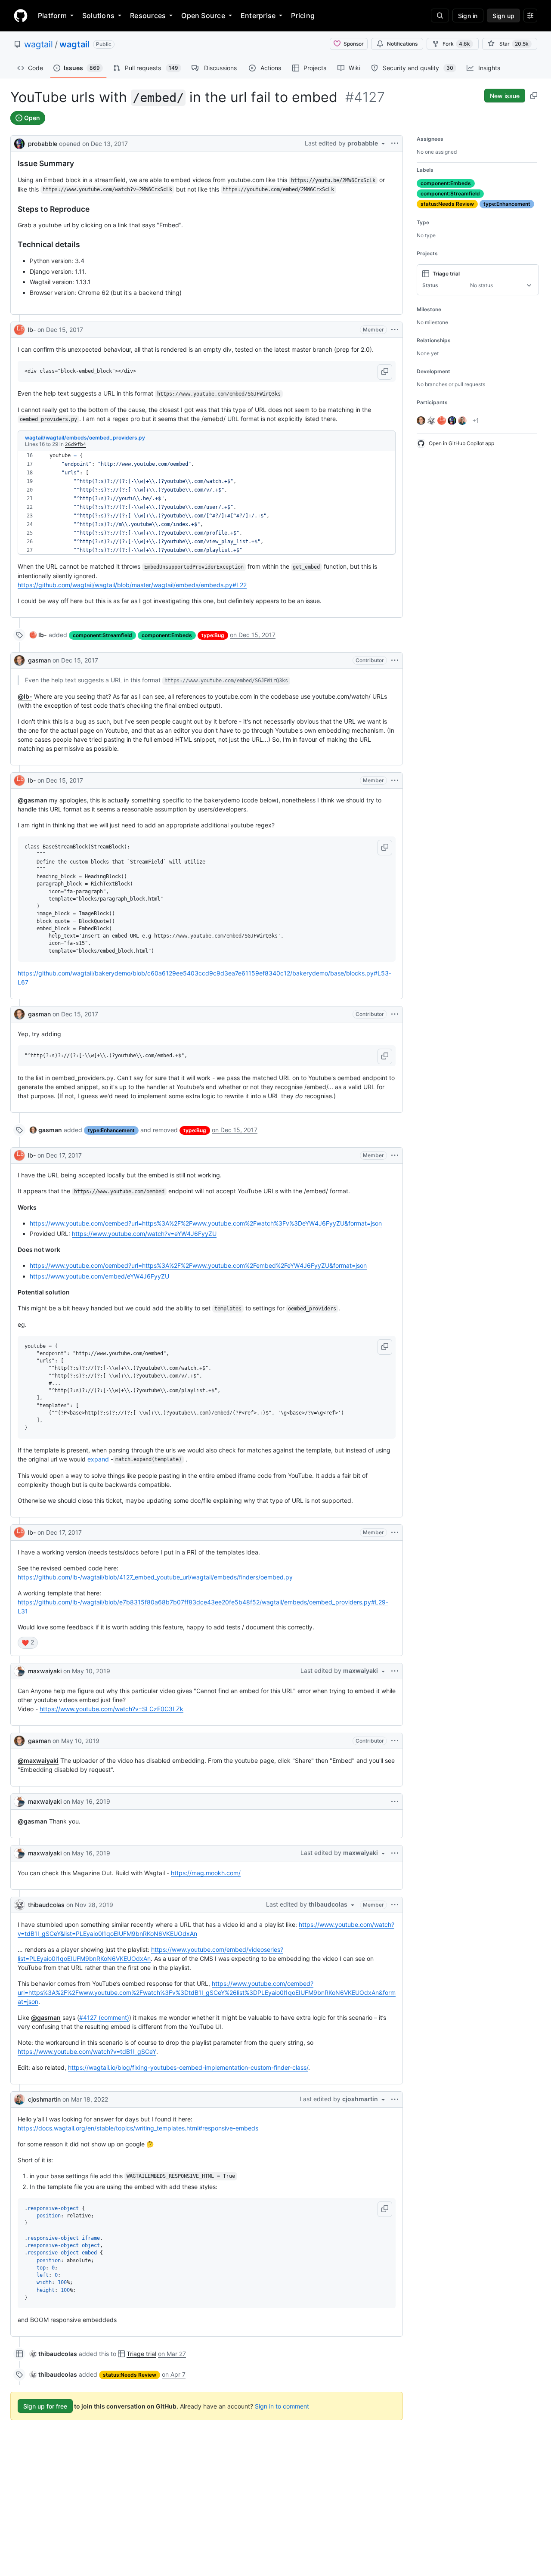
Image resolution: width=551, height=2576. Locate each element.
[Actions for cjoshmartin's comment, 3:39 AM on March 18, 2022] (395, 2099)
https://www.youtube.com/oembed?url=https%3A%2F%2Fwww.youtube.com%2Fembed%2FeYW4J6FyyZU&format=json (198, 1265)
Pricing (303, 15)
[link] (38, 635)
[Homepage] (21, 15)
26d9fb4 (76, 444)
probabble (43, 144)
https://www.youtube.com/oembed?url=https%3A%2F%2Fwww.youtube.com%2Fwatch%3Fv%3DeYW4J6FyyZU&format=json (206, 1223)
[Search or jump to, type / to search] (440, 15)
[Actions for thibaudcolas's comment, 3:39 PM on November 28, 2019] (395, 1905)
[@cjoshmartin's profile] (19, 2099)
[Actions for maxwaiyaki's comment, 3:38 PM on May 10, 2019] (395, 1671)
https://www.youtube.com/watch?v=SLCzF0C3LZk (111, 1709)
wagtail (39, 44)
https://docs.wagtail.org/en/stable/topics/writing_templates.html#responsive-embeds (138, 2128)
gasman (39, 660)
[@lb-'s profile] (19, 330)
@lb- (25, 696)
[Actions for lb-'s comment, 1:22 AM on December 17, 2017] (395, 1155)
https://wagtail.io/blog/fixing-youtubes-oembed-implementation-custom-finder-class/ (188, 2067)
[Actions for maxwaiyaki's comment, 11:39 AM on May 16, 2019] (395, 1802)
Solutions (98, 15)
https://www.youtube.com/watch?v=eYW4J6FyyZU (144, 1234)
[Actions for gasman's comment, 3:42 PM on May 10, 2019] (395, 1741)
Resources (148, 15)
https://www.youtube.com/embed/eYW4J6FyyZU (99, 1276)
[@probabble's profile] (19, 143)
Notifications (402, 44)
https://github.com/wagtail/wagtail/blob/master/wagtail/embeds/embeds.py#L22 (132, 585)
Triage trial (141, 2354)
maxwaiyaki (45, 1671)
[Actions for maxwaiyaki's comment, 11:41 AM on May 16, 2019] (395, 1853)
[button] (385, 372)
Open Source (203, 15)
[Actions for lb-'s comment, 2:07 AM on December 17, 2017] (395, 1533)
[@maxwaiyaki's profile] (19, 1671)
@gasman (33, 800)
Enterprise (258, 15)
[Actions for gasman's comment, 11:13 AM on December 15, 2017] (395, 1014)
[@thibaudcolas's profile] (19, 1905)
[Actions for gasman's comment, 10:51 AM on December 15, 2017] (395, 660)
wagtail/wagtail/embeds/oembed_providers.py (85, 438)
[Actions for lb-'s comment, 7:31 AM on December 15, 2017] (395, 330)
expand (98, 1459)
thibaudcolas (46, 1905)
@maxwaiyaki (38, 1760)
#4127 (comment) (104, 2017)
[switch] (28, 1643)
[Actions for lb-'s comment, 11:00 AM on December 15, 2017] (395, 780)
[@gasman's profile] (19, 660)
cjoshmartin (44, 2099)
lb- (32, 330)
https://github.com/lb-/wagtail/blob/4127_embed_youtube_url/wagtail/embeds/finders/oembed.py (155, 1577)
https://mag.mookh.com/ (206, 1873)
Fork (456, 44)
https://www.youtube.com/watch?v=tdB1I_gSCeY (87, 2051)
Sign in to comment (282, 2406)
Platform (52, 15)
